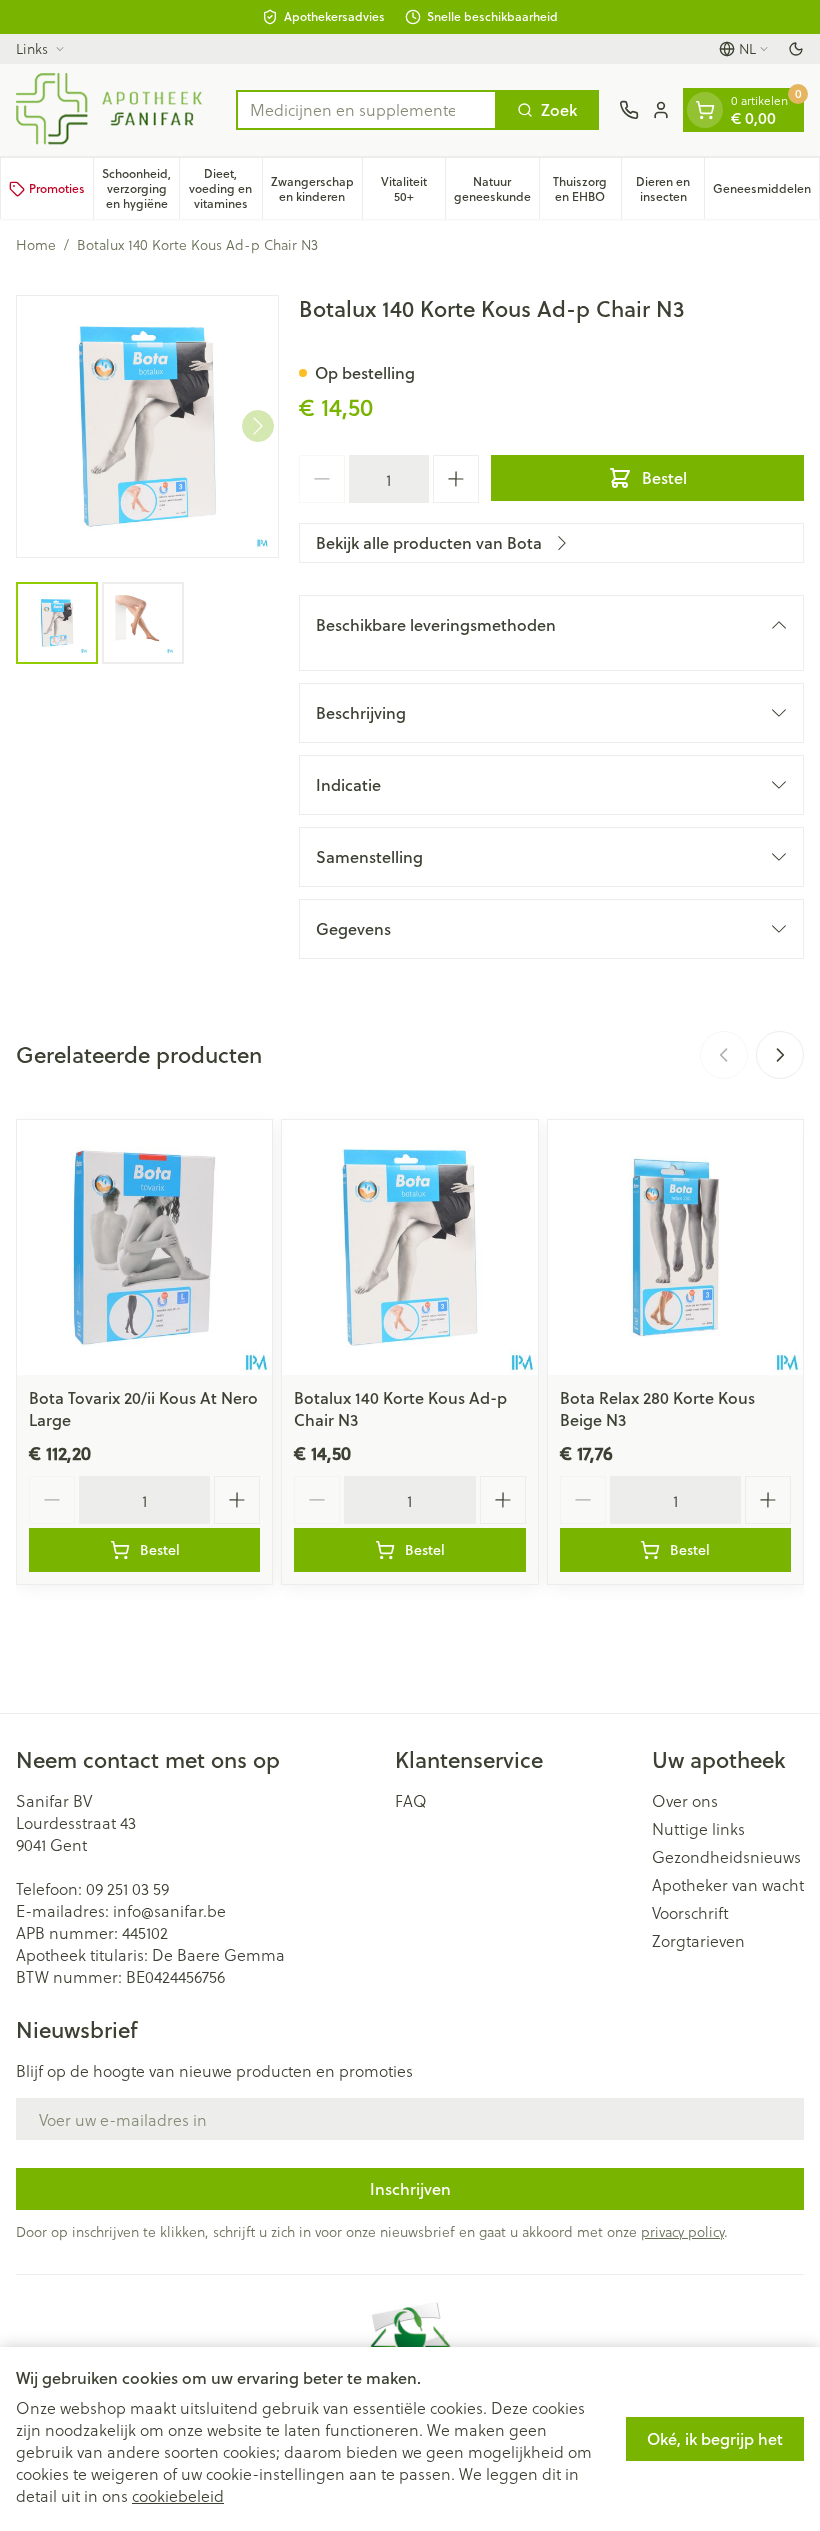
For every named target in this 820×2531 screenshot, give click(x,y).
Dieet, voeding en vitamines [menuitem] (225, 188)
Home (36, 245)
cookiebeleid (178, 2495)
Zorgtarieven (698, 1941)
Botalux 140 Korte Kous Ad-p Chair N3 (400, 1408)
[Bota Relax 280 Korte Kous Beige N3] (675, 1247)
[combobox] (366, 110)
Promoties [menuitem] (57, 188)
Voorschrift (690, 1913)
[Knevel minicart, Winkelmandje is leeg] (705, 110)
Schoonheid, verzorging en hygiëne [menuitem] (140, 188)
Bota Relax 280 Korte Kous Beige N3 (657, 1408)
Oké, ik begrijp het (715, 2438)
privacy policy (682, 2231)
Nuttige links (698, 1829)
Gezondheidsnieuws (726, 1857)
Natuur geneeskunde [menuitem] (496, 189)
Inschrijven (410, 2188)
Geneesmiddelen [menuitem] (766, 192)
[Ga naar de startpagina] (116, 110)
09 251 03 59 (127, 1888)
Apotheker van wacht (728, 1885)
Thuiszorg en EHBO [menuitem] (587, 189)
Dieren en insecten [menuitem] (670, 189)
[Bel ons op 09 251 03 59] (629, 110)
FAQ (411, 1801)
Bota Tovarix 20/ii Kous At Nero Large (143, 1408)
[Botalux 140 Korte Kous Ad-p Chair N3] (409, 1247)
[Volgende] (258, 426)
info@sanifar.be (169, 1910)
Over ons (685, 1801)
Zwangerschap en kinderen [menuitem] (316, 189)
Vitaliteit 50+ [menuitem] (413, 189)
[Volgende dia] (780, 1055)
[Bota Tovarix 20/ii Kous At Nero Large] (144, 1247)
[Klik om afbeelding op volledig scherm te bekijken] (147, 426)
